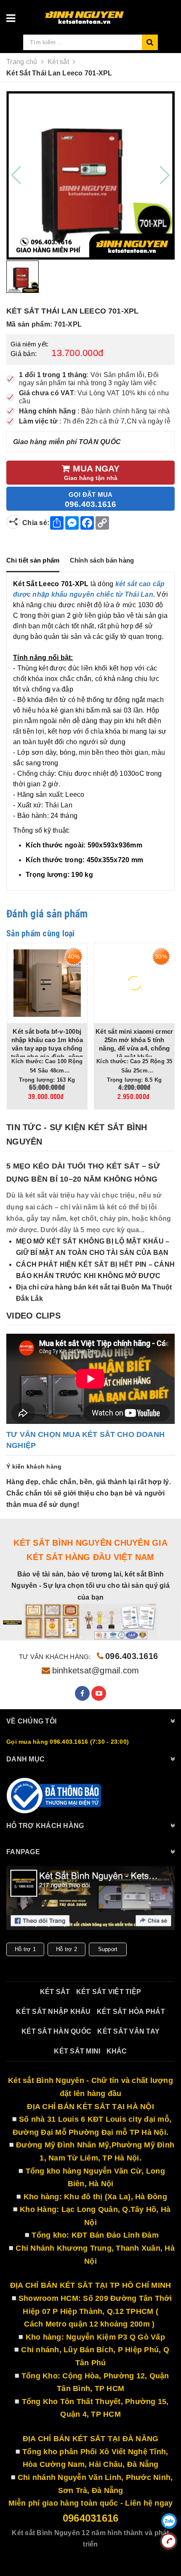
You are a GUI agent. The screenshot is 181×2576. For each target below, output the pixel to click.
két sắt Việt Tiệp (109, 1992)
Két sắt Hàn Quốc (56, 2031)
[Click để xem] (90, 175)
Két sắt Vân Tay (128, 2031)
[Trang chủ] (106, 14)
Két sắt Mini (77, 2051)
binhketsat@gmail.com (96, 1670)
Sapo (114, 2556)
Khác (117, 2051)
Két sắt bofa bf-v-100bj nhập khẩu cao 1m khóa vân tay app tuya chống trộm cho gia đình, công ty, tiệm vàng (47, 1048)
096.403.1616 (132, 1656)
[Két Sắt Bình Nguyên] (55, 1796)
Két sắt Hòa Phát (131, 2012)
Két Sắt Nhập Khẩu (53, 2012)
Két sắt (55, 1992)
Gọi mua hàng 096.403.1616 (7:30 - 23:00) (68, 1742)
